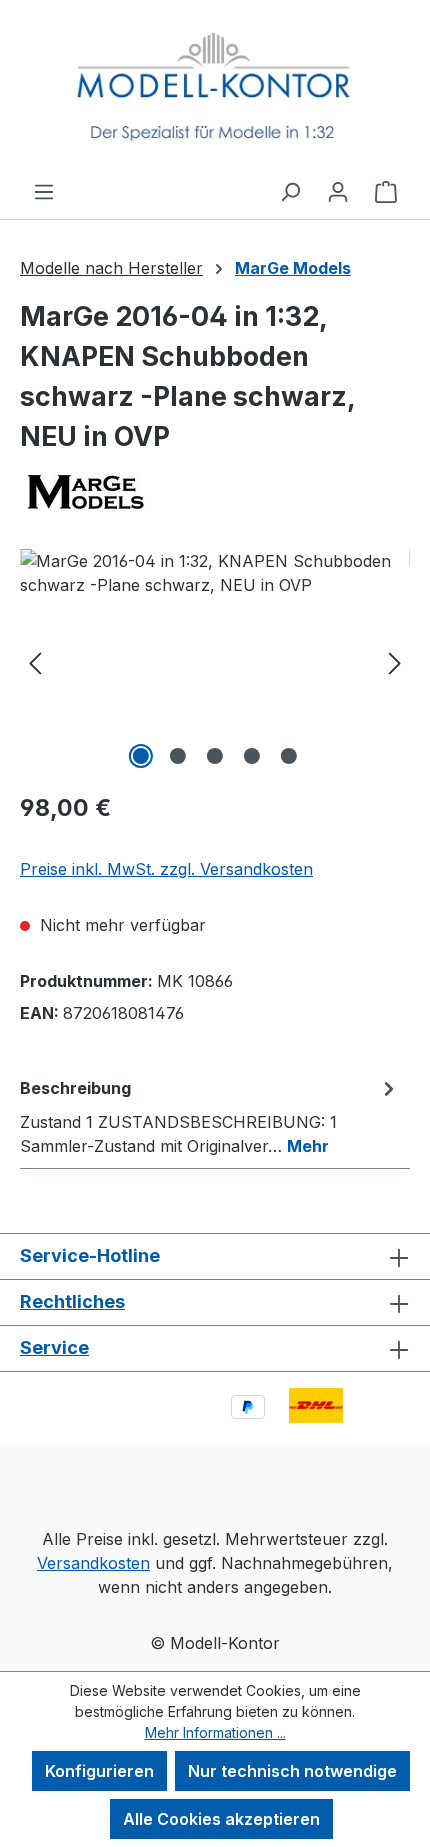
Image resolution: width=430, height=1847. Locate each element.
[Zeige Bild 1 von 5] (141, 756)
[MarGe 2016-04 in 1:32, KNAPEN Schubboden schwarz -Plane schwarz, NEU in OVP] (215, 661)
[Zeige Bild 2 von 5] (178, 756)
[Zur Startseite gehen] (215, 89)
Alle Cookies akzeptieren (221, 1819)
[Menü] (44, 191)
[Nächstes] (395, 661)
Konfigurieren (99, 1771)
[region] (215, 661)
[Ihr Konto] (338, 191)
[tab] (210, 1116)
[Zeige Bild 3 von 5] (215, 756)
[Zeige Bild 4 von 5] (252, 756)
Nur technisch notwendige (292, 1771)
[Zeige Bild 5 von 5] (289, 756)
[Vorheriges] (35, 661)
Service (54, 1347)
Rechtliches (72, 1301)
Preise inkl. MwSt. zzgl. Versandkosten (166, 869)
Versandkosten (93, 1563)
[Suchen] (290, 191)
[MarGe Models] (215, 490)
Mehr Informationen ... (215, 1732)
